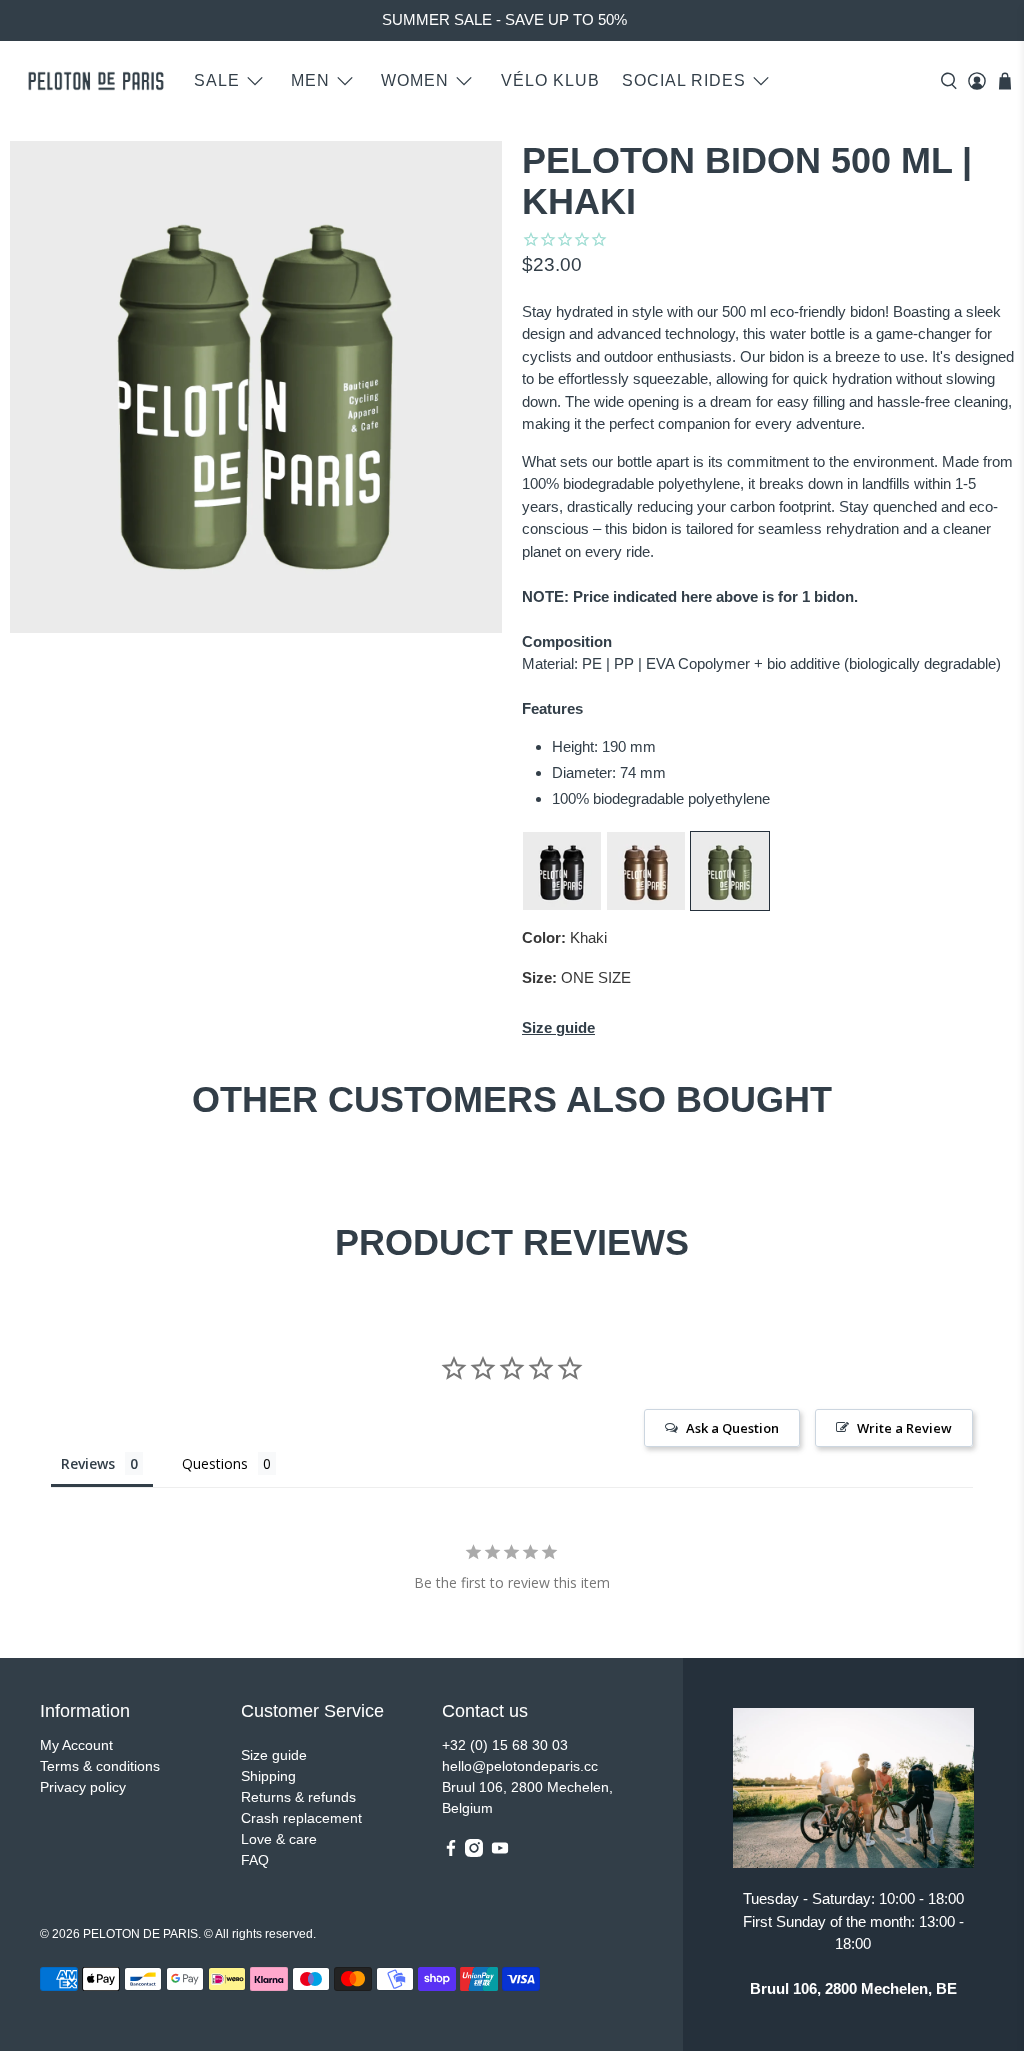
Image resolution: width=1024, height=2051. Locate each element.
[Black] (562, 905)
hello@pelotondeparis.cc (520, 1766)
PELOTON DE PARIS (140, 1933)
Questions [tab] (215, 1463)
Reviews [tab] (88, 1463)
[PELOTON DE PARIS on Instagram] (474, 1852)
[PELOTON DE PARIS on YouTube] (500, 1852)
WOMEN (415, 80)
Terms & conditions (100, 1766)
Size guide (274, 1755)
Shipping (268, 1776)
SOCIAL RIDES (684, 80)
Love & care (279, 1839)
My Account (76, 1745)
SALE (217, 80)
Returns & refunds (298, 1797)
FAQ (255, 1860)
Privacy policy (83, 1787)
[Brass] (646, 905)
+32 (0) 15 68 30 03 (505, 1745)
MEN (310, 80)
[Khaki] (730, 905)
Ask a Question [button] (732, 1428)
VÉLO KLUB (550, 80)
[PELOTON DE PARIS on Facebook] (451, 1852)
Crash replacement (301, 1818)
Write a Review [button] (904, 1428)
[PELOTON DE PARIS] (96, 81)
